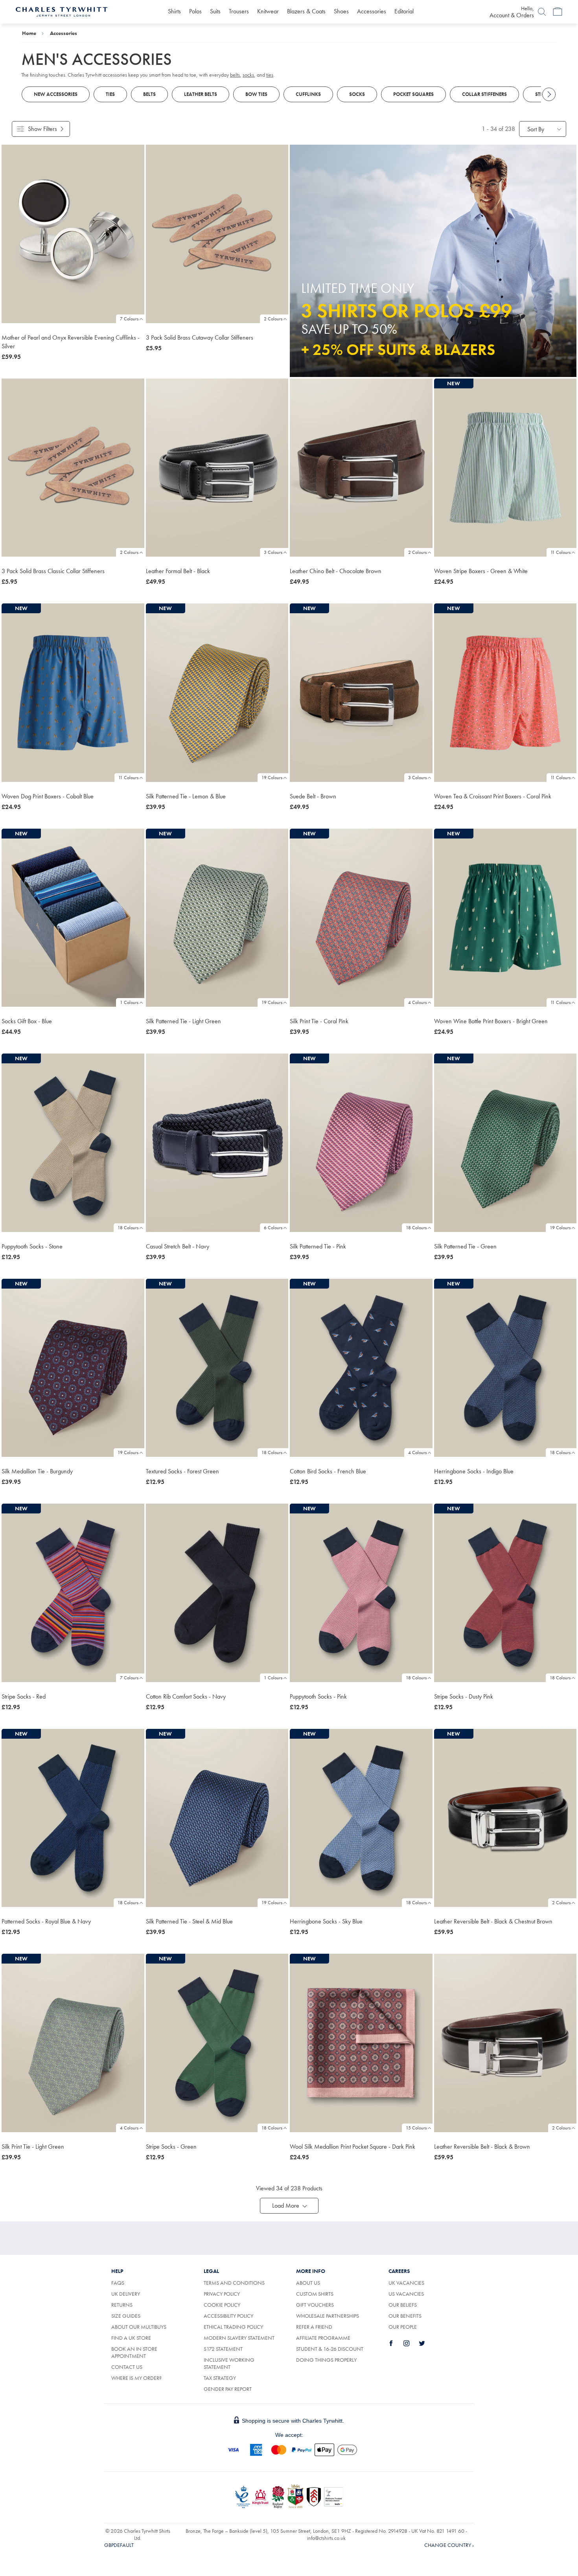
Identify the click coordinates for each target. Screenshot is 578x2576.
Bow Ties (256, 94)
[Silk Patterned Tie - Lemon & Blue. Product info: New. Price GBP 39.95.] (217, 693)
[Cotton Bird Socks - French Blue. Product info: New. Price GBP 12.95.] (361, 1368)
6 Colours (273, 1228)
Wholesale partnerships (328, 2316)
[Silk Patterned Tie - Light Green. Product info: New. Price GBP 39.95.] (217, 918)
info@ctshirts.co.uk (326, 2538)
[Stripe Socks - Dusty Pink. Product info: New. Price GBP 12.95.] (505, 1593)
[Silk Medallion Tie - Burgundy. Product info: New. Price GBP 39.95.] (73, 1368)
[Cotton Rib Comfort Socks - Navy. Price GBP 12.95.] (217, 1593)
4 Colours (417, 1002)
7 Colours (129, 319)
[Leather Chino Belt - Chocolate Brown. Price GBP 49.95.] (361, 468)
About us (308, 2283)
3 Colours (273, 552)
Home (29, 33)
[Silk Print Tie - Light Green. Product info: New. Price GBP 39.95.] (73, 2043)
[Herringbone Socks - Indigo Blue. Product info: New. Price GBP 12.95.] (505, 1368)
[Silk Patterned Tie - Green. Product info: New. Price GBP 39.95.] (505, 1143)
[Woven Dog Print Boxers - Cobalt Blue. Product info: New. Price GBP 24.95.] (73, 693)
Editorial (404, 11)
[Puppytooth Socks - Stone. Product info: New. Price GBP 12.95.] (73, 1143)
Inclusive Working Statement (229, 2363)
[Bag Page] (558, 12)
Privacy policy (222, 2294)
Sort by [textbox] (536, 129)
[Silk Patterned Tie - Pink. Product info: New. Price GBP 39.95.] (361, 1143)
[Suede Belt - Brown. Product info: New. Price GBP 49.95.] (361, 693)
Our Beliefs (403, 2305)
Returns (131, 2305)
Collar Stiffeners (484, 94)
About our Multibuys (139, 2327)
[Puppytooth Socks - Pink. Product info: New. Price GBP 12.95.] (361, 1593)
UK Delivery (126, 2294)
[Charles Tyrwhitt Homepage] (62, 11)
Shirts (174, 11)
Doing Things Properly (326, 2360)
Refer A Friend (314, 2327)
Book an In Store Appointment (134, 2352)
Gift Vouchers (315, 2305)
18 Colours (128, 1228)
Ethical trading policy (233, 2327)
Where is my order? (136, 2378)
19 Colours (272, 778)
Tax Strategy (220, 2378)
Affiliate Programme (323, 2338)
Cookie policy (222, 2305)
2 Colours (273, 319)
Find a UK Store (131, 2338)
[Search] (542, 12)
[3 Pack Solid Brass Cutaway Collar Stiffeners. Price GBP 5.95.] (217, 234)
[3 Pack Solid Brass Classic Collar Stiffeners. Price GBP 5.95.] (73, 468)
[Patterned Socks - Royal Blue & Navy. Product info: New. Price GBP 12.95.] (73, 1818)
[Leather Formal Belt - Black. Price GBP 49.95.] (217, 468)
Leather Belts (201, 94)
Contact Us (127, 2367)
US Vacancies (406, 2294)
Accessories (372, 11)
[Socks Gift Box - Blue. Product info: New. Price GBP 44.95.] (73, 918)
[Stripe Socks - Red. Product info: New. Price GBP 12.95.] (73, 1593)
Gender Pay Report (228, 2389)
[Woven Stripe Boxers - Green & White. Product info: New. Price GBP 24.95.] (505, 468)
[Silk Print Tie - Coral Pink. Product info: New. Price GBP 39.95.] (361, 918)
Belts (149, 94)
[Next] (549, 94)
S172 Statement (223, 2349)
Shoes (341, 11)
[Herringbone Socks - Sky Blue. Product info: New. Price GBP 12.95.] (361, 1818)
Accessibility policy (228, 2316)
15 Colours (416, 2128)
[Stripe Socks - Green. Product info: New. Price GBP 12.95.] (217, 2043)
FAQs (118, 2283)
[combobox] (543, 129)
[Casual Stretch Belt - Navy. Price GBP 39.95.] (217, 1143)
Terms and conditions (234, 2283)
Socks (357, 94)
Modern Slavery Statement (239, 2338)
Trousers (239, 11)
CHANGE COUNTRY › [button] (449, 2545)
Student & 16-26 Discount (330, 2349)
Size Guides (126, 2316)
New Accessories (56, 94)
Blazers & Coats (306, 11)
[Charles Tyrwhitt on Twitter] (426, 2343)
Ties (110, 94)
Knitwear (268, 11)
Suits (215, 11)
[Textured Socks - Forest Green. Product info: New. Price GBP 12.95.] (217, 1368)
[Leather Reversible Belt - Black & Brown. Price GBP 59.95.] (505, 2043)
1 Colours (129, 1002)
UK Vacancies (406, 2283)
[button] (289, 2206)
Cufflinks (308, 94)
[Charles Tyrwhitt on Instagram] (411, 2343)
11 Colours (561, 552)
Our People (403, 2327)
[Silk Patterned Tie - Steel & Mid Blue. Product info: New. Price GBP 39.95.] (217, 1818)
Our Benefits (405, 2316)
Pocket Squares (413, 94)
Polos (195, 11)
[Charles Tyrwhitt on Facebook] (396, 2343)
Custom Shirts (315, 2294)
